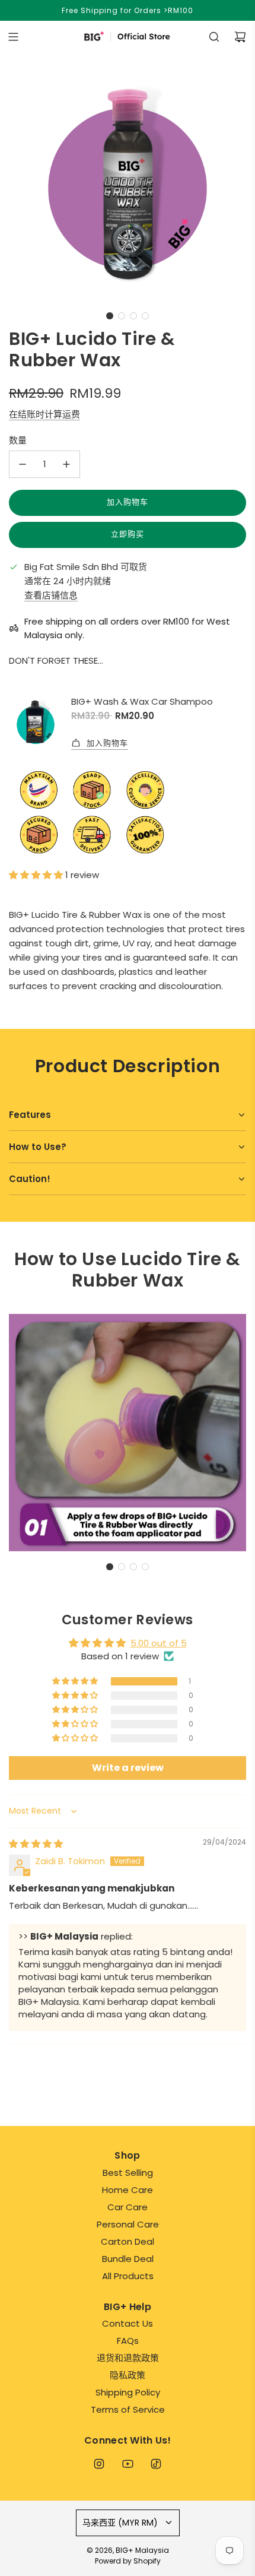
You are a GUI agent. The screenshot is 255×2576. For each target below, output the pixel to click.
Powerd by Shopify (128, 2561)
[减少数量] (23, 464)
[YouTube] (128, 2464)
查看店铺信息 (51, 595)
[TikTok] (156, 2464)
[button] (110, 316)
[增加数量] (66, 464)
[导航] (13, 37)
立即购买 (128, 534)
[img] (36, 1844)
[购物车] (240, 37)
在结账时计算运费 (44, 414)
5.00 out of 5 (159, 1643)
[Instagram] (99, 2464)
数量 (18, 440)
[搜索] (214, 37)
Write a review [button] (128, 1768)
